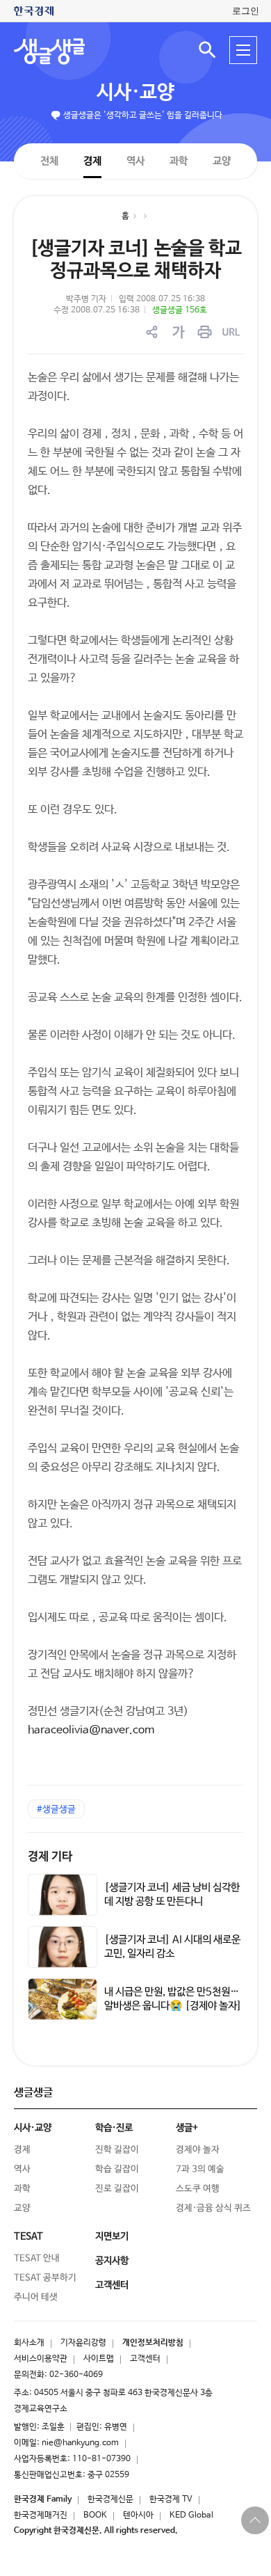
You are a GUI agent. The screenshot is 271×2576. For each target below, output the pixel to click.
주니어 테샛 (36, 2297)
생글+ (187, 2128)
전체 (49, 160)
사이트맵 (99, 2359)
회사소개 (29, 2343)
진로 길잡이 (117, 2189)
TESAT (28, 2236)
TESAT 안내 (37, 2258)
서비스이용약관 (41, 2359)
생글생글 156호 (180, 310)
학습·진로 (114, 2128)
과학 (179, 161)
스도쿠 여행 (198, 2189)
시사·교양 (135, 93)
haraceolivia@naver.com (91, 1730)
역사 (135, 160)
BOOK (95, 2515)
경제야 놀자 (198, 2150)
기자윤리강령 (83, 2343)
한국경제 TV (171, 2499)
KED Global (191, 2515)
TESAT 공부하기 (45, 2278)
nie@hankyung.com (80, 2443)
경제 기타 (50, 1857)
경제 (92, 160)
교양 (222, 161)
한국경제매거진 (41, 2515)
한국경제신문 (110, 2499)
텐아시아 (138, 2515)
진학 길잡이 (117, 2150)
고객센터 (145, 2359)
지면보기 (112, 2236)
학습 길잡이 (117, 2169)
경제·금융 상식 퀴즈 (213, 2208)
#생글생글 (56, 1810)
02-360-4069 (76, 2375)
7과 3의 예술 (200, 2169)
